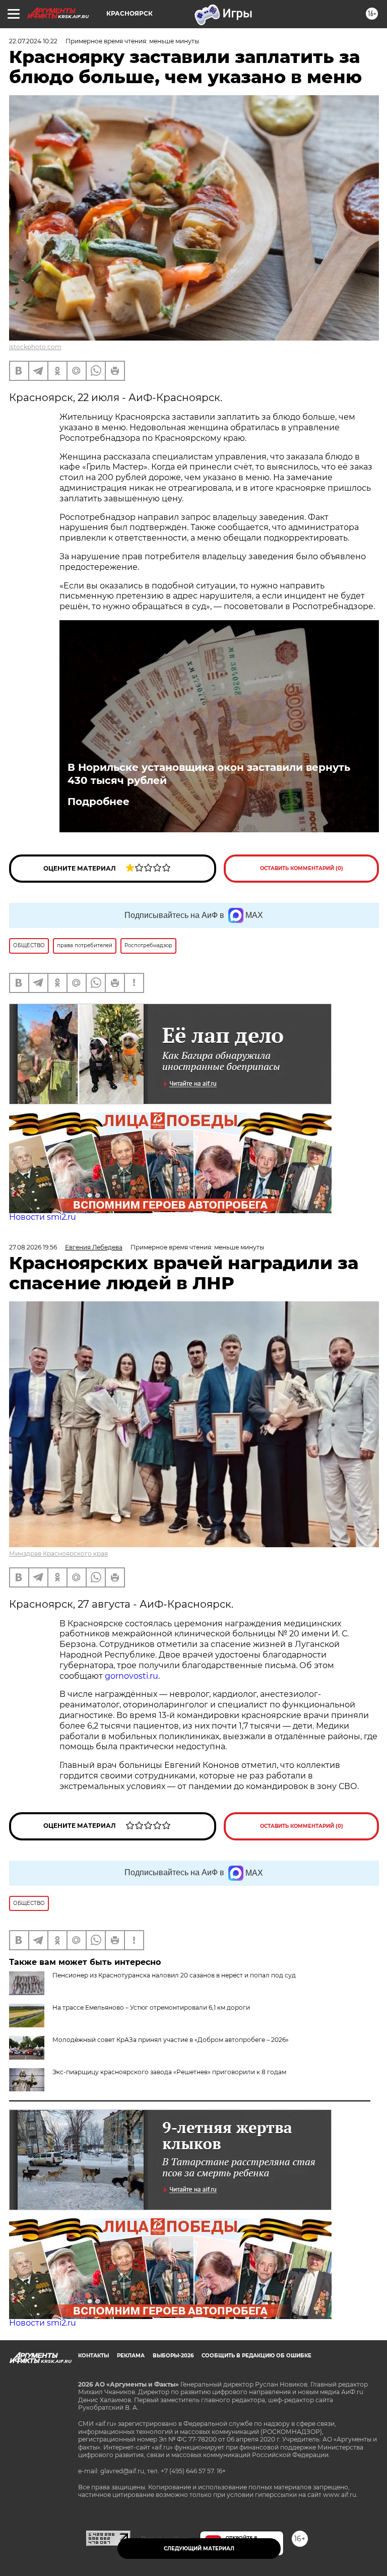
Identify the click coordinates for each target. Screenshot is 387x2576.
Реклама (131, 2356)
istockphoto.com (35, 347)
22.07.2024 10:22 (33, 41)
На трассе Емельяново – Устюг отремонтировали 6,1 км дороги (151, 2007)
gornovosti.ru (132, 1676)
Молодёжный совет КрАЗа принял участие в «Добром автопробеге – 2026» (171, 2040)
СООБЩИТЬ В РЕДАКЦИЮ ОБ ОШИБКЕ (256, 2356)
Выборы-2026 (173, 2356)
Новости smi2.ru (43, 1217)
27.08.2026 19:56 (33, 1247)
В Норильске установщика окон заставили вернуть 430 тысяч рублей (209, 774)
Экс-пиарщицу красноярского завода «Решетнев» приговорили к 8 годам (169, 2072)
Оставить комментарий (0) (302, 868)
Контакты (93, 2356)
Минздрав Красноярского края (58, 1554)
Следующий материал (199, 2549)
